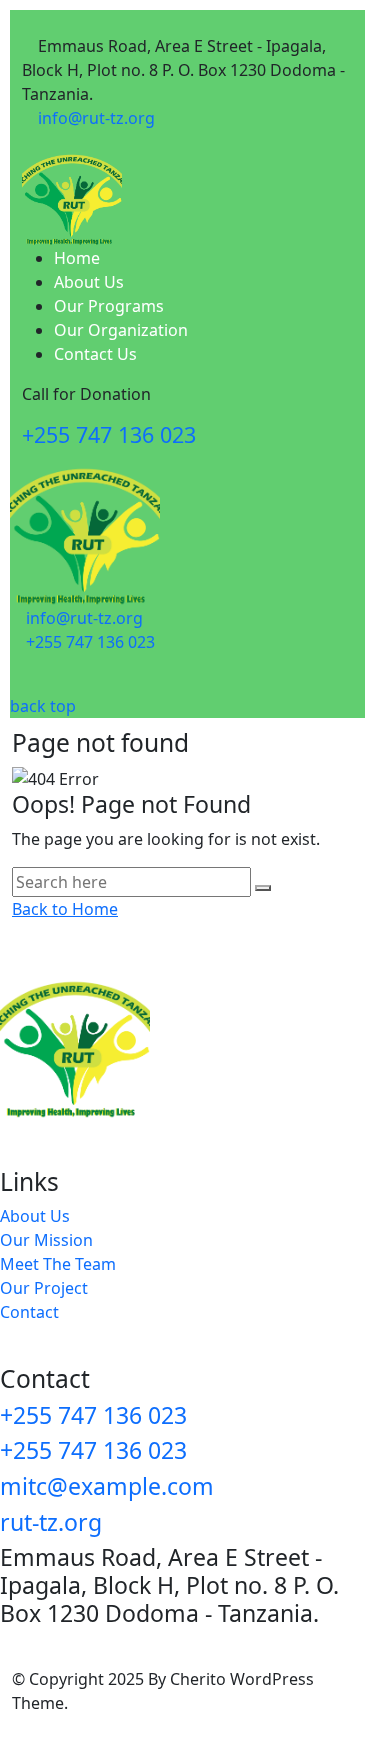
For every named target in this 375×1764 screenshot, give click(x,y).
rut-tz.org (51, 1522)
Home (77, 258)
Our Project (44, 1288)
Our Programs (109, 306)
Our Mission (46, 1240)
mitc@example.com (107, 1486)
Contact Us (95, 354)
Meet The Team (58, 1264)
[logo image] (85, 529)
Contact (29, 1312)
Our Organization (121, 330)
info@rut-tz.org (96, 118)
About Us (89, 282)
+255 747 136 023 (109, 434)
